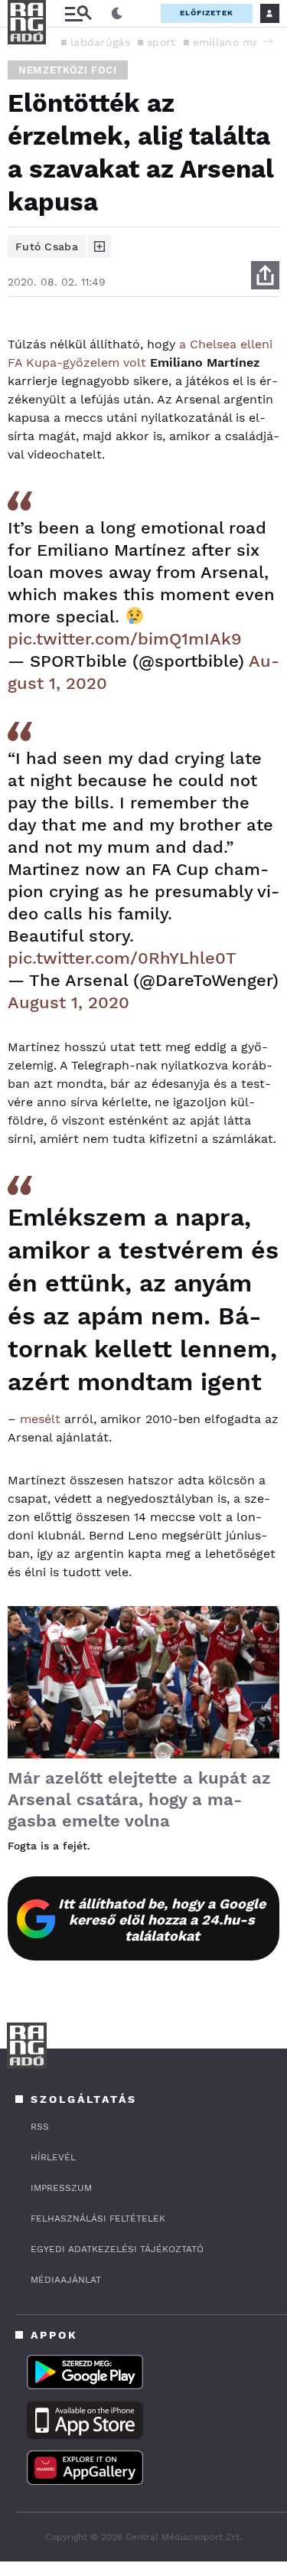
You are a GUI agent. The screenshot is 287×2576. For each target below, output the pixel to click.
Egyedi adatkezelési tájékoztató (117, 2249)
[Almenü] (78, 13)
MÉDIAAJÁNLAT (66, 2280)
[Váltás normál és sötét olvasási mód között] (117, 14)
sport (161, 42)
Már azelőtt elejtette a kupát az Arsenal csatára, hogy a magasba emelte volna (139, 1799)
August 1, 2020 (68, 1002)
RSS (40, 2127)
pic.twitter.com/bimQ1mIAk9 (125, 639)
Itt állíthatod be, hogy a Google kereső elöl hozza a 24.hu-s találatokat (162, 1920)
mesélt (40, 1419)
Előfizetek (207, 13)
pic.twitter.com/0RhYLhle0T (122, 958)
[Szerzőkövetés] (99, 246)
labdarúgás (100, 42)
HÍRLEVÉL (53, 2157)
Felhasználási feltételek (98, 2218)
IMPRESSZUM (61, 2188)
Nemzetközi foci (68, 70)
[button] (268, 41)
